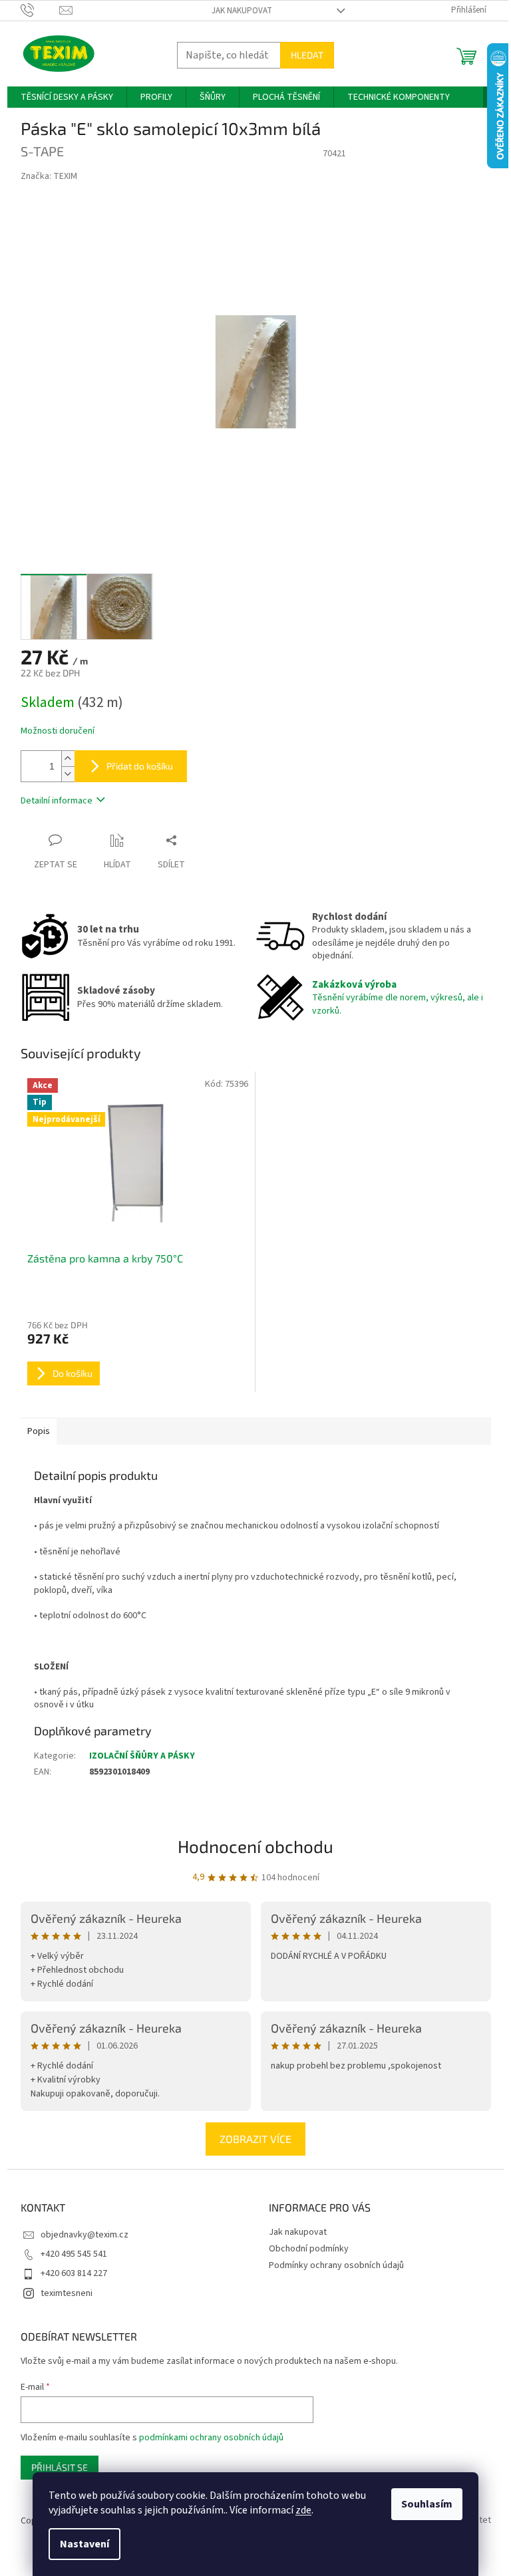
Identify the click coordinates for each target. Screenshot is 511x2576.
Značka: (49, 176)
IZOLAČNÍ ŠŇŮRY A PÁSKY (142, 1756)
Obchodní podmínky (309, 2249)
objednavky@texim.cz (85, 2235)
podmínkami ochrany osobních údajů (211, 2438)
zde (303, 2510)
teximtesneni (67, 2293)
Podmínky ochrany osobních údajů (336, 2265)
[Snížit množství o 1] (68, 774)
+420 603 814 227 (74, 2273)
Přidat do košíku (140, 766)
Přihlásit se (60, 2467)
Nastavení (85, 2544)
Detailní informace (57, 801)
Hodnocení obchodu (255, 1846)
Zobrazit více (255, 2139)
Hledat (307, 55)
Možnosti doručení (58, 731)
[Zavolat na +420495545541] (40, 10)
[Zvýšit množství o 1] (68, 759)
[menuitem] (67, 97)
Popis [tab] (39, 1431)
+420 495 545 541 (74, 2254)
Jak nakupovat (242, 11)
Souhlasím (427, 2504)
